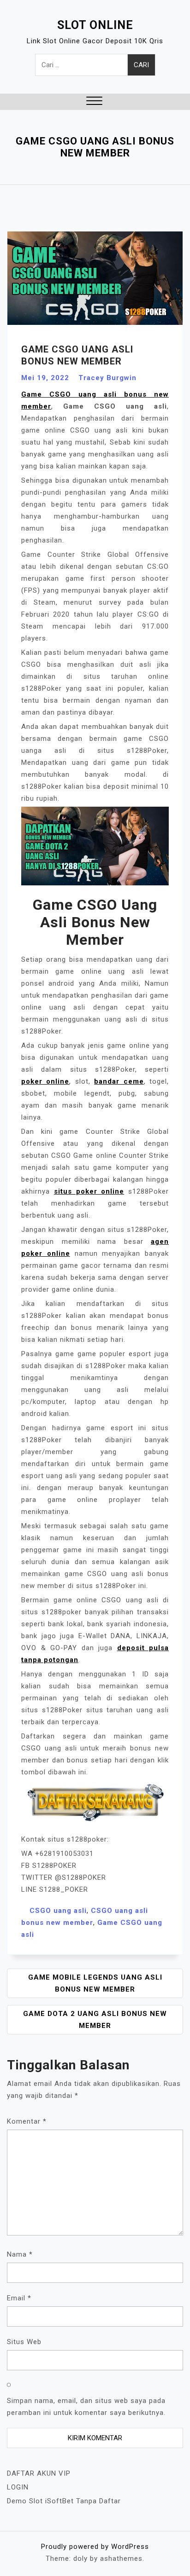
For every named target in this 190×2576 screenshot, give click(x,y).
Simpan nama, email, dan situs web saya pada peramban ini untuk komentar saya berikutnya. (86, 2407)
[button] (94, 102)
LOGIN (18, 2487)
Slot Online (95, 25)
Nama (20, 2254)
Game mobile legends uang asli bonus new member (95, 1983)
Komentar (27, 2121)
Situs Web (24, 2342)
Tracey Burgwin (107, 378)
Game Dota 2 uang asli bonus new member (95, 2020)
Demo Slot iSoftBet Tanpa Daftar (64, 2501)
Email (19, 2298)
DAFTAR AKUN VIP (39, 2473)
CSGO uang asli (58, 1911)
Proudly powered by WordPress (95, 2547)
